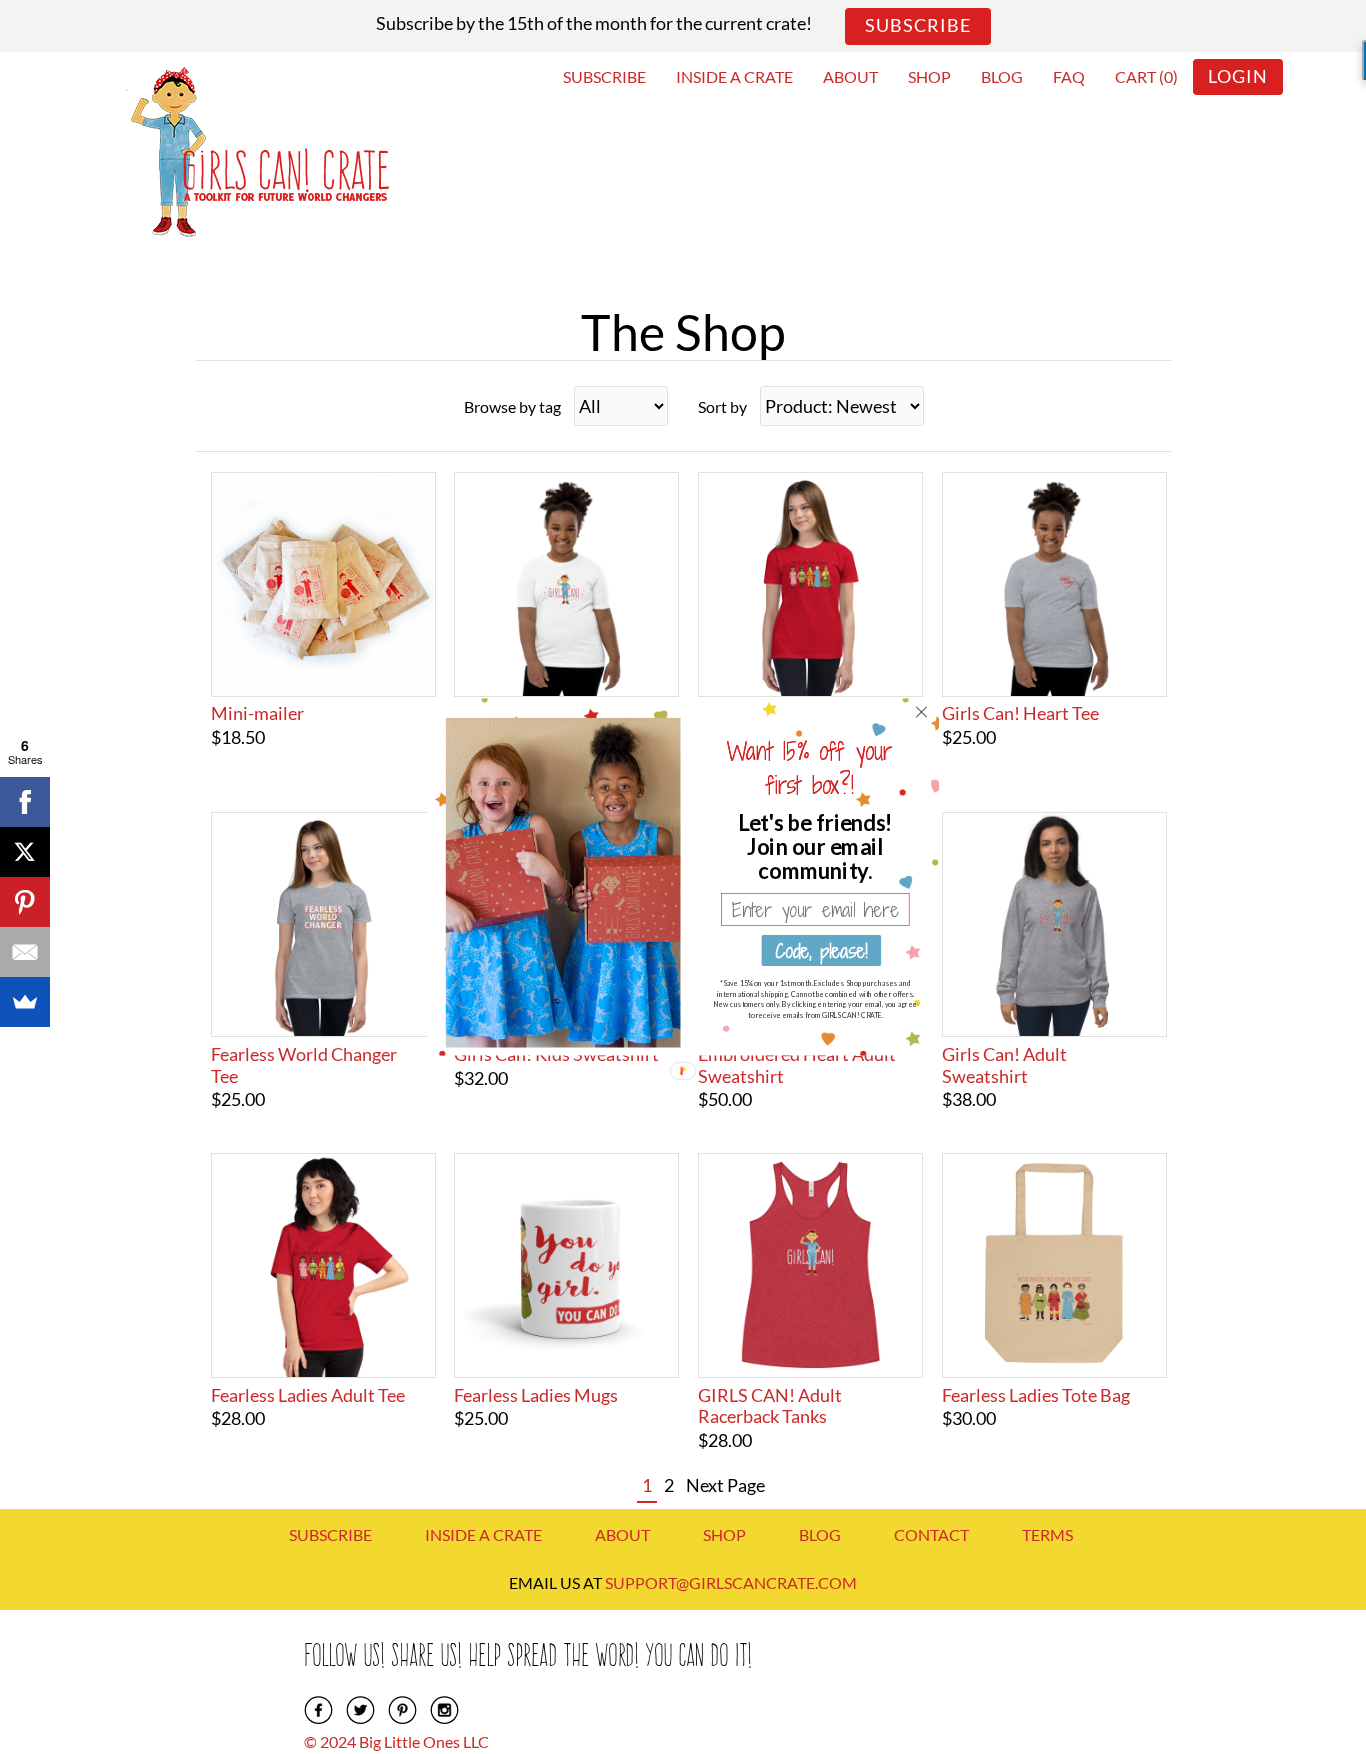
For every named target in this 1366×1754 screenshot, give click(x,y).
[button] (815, 846)
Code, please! (821, 950)
